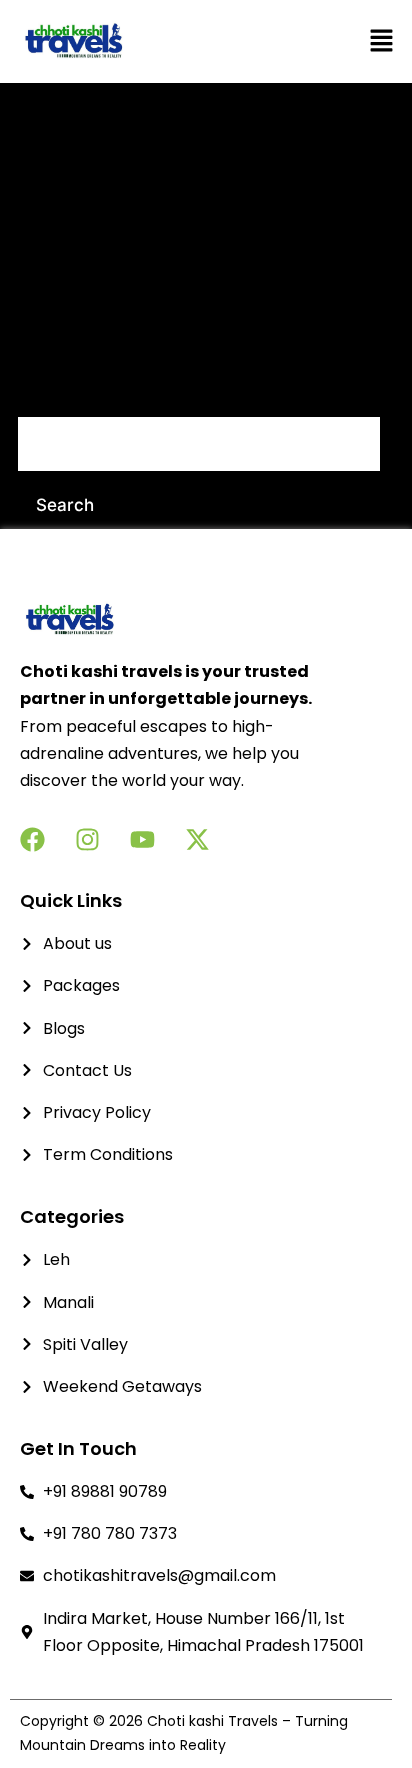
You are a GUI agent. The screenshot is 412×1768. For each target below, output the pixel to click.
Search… (53, 389)
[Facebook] (32, 839)
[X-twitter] (197, 839)
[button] (329, 41)
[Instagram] (87, 839)
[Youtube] (142, 839)
